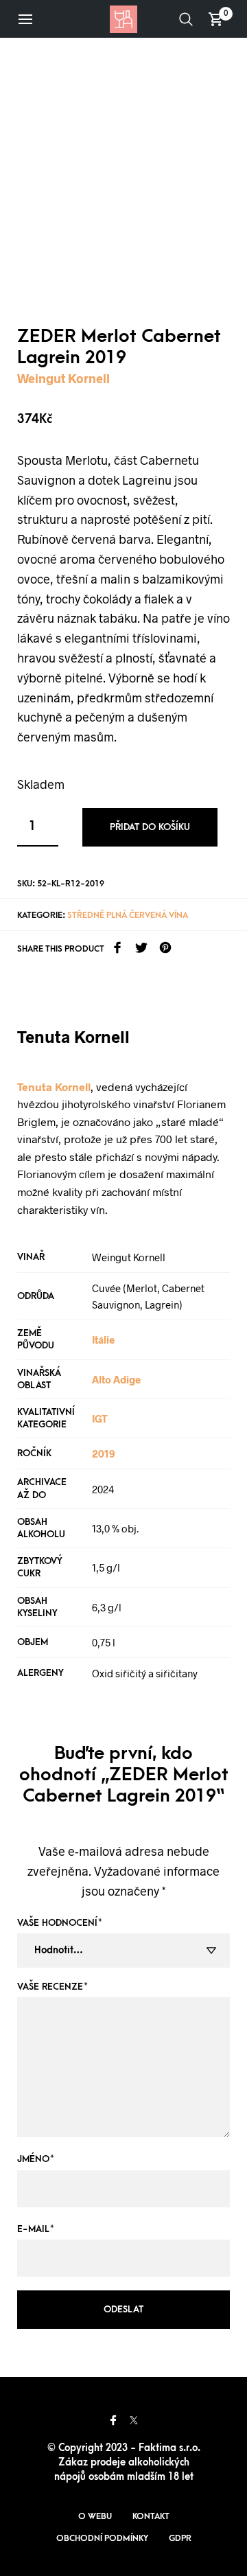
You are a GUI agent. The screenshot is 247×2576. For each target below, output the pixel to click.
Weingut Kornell (63, 378)
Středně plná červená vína (128, 915)
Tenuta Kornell (54, 1086)
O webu (95, 2516)
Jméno (36, 2159)
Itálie (103, 1339)
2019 (103, 1453)
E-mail (36, 2229)
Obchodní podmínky (102, 2538)
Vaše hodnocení (60, 1923)
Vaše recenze (52, 1987)
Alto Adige (116, 1379)
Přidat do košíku (150, 827)
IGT (100, 1418)
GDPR (180, 2538)
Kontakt (151, 2516)
